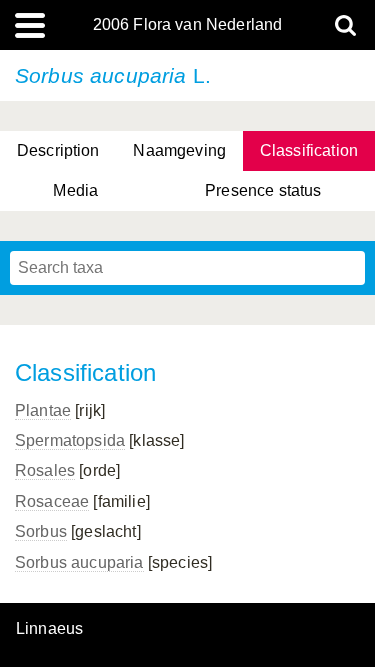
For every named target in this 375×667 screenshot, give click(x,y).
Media (75, 190)
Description (58, 150)
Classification (309, 150)
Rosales (45, 470)
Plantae (43, 410)
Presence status (263, 190)
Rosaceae (52, 501)
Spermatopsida (70, 440)
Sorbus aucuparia (79, 562)
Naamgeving (179, 150)
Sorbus (41, 531)
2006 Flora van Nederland (188, 25)
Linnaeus (49, 629)
